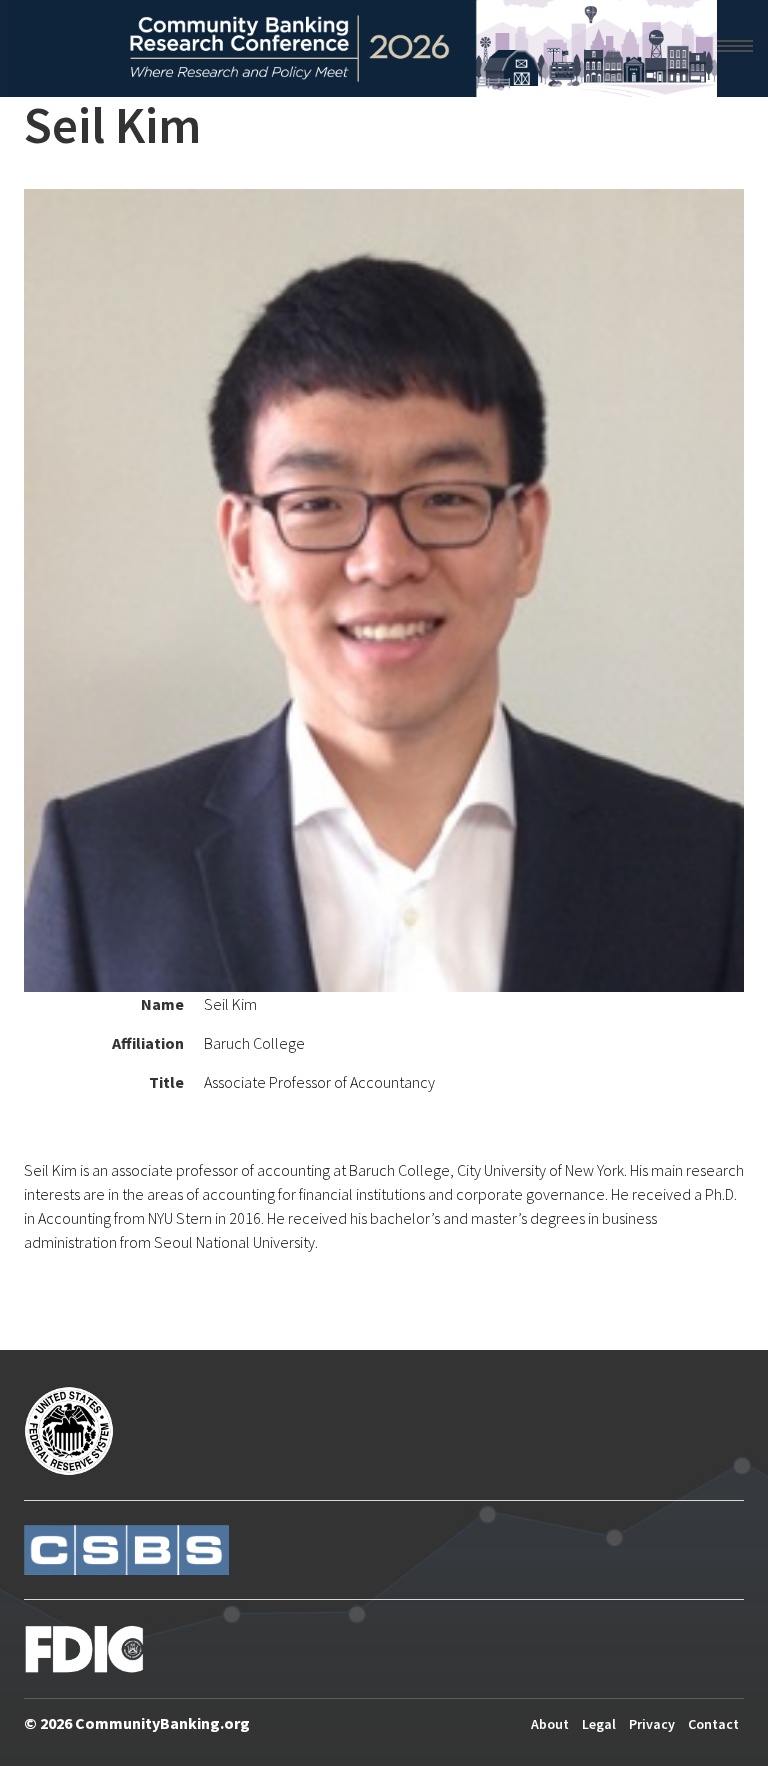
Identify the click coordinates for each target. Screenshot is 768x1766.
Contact (713, 1724)
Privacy (652, 1724)
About (550, 1724)
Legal (599, 1724)
